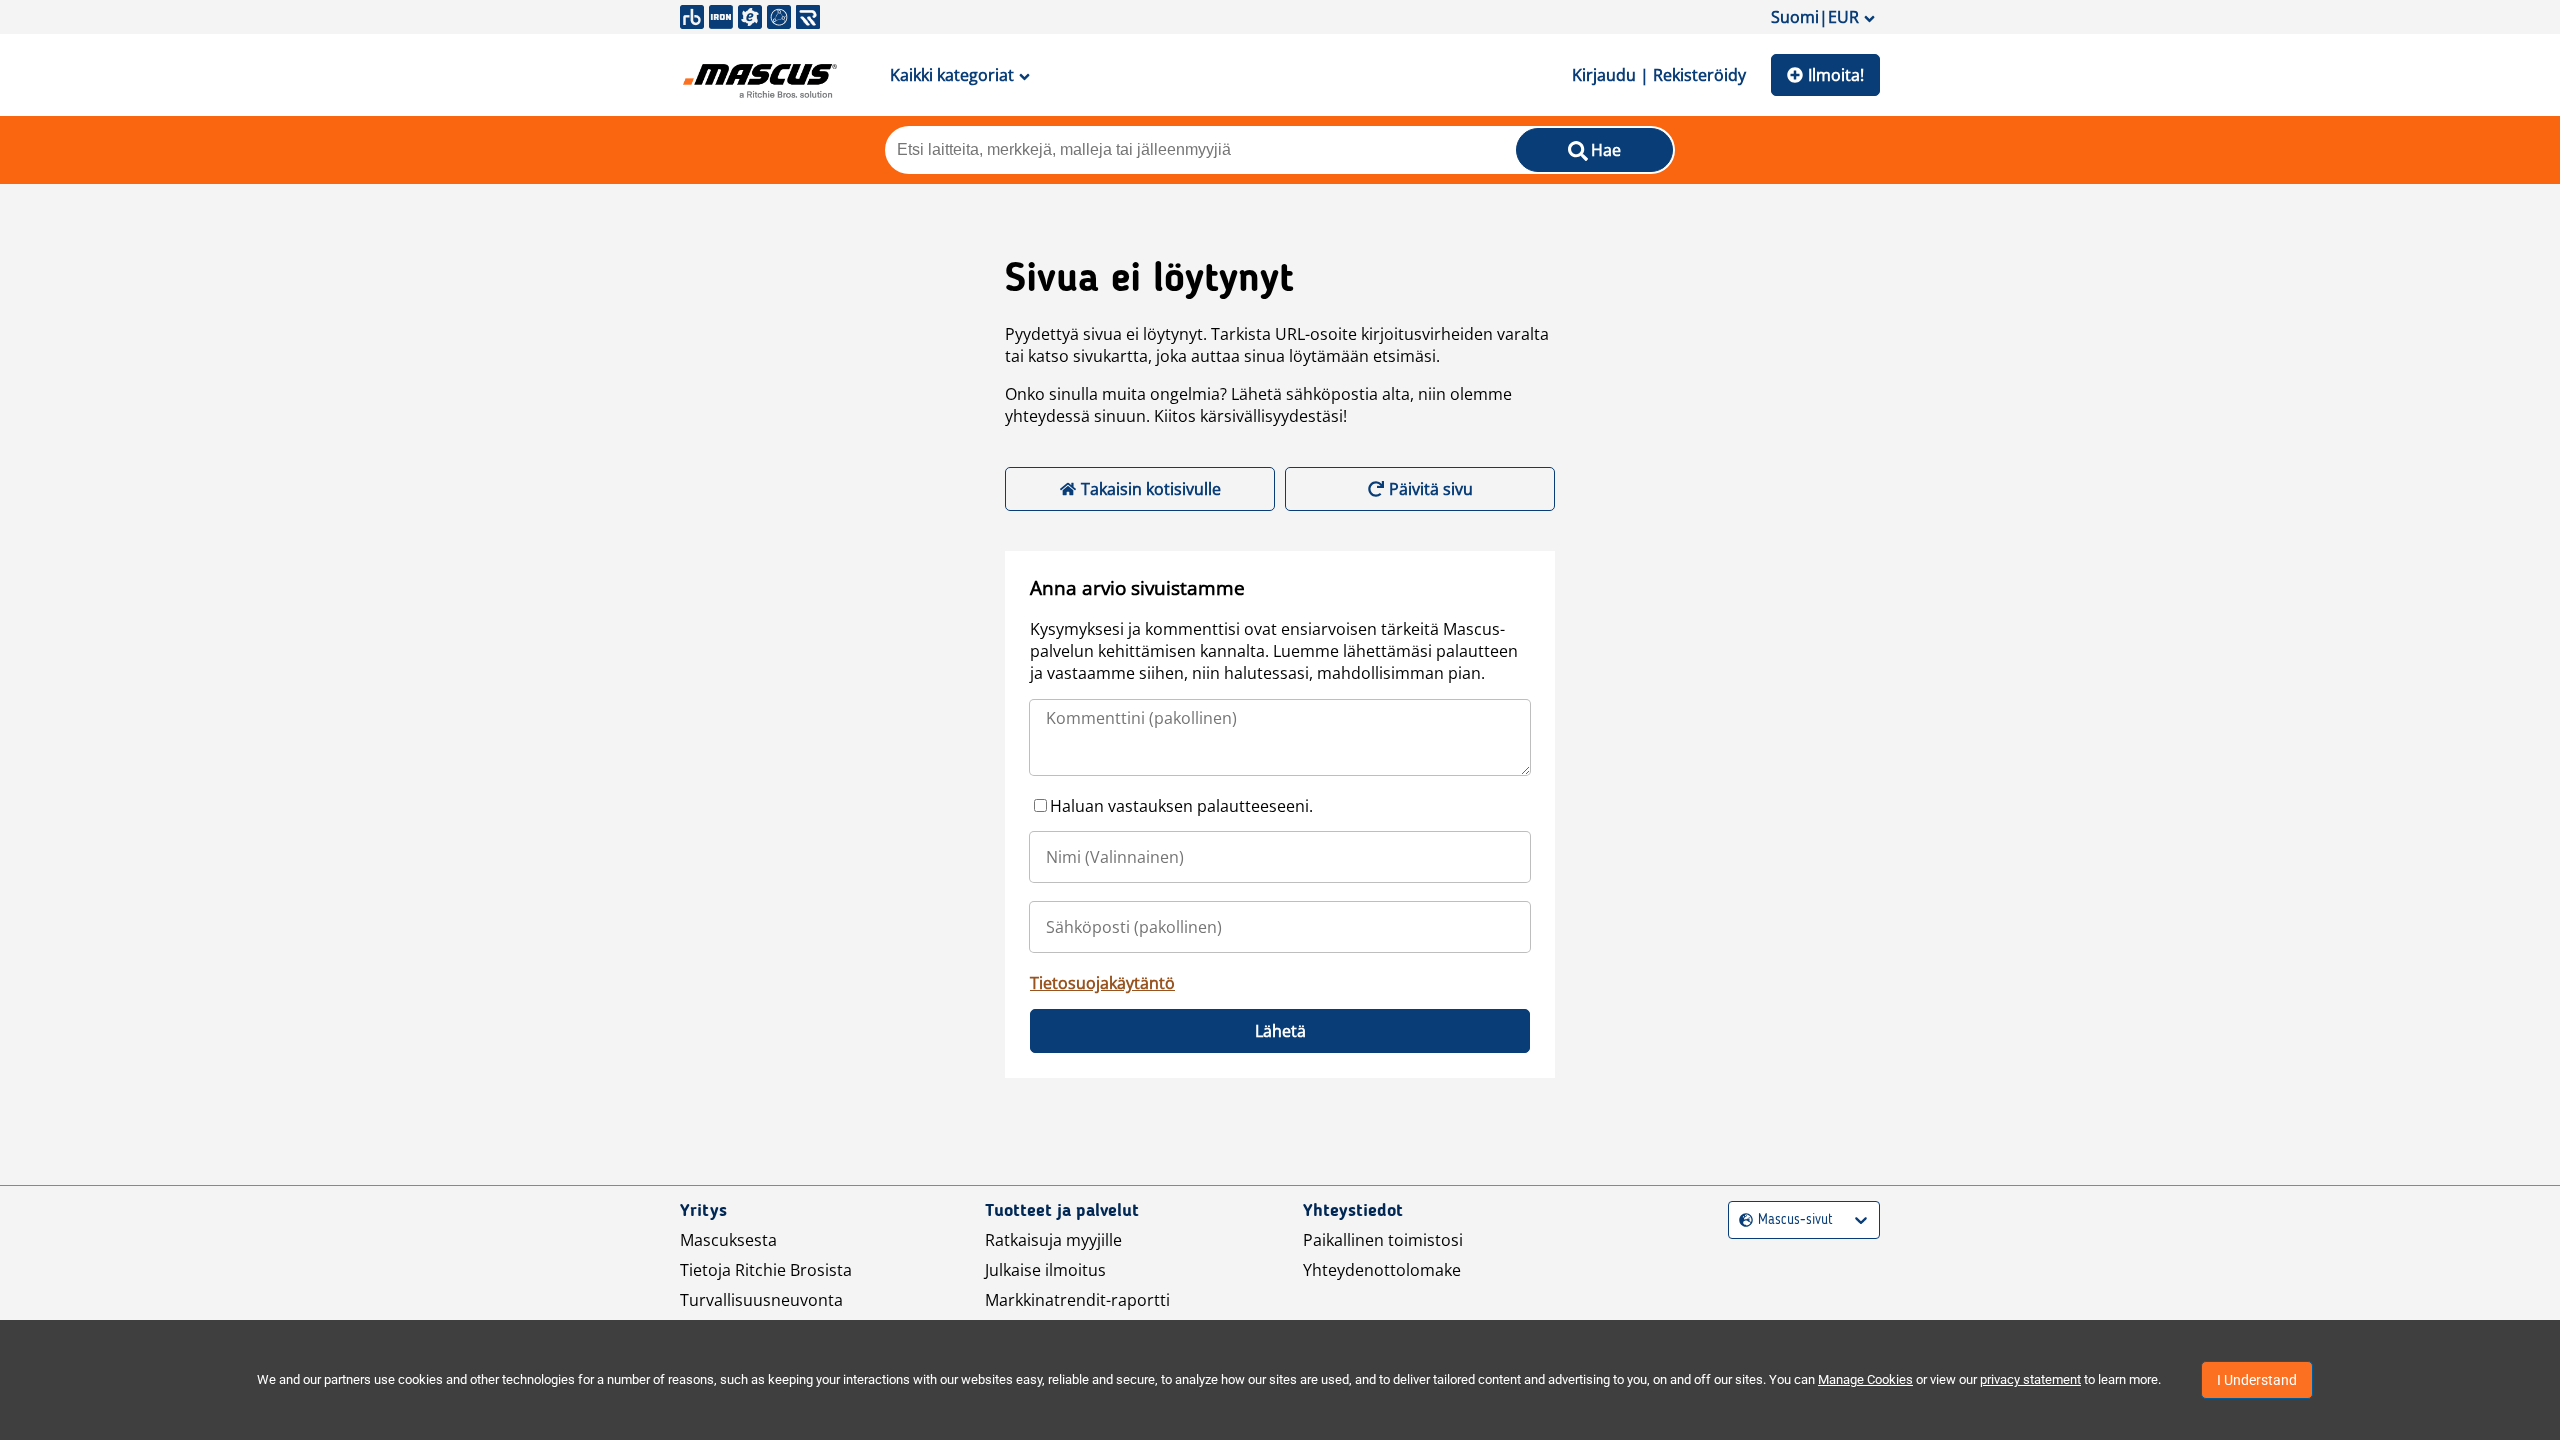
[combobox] (1741, 1220)
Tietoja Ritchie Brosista (766, 1270)
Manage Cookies (1865, 1379)
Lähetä (1280, 1031)
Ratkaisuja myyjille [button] (1053, 1240)
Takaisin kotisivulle (1151, 489)
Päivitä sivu (1431, 489)
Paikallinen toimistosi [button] (1383, 1240)
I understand (2257, 1380)
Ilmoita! (1836, 75)
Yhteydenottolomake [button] (1382, 1270)
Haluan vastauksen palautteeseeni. (1181, 806)
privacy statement (2030, 1379)
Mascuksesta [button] (728, 1240)
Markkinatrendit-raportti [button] (1077, 1300)
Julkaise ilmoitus (1045, 1270)
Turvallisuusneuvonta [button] (761, 1300)
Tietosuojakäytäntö (1102, 983)
